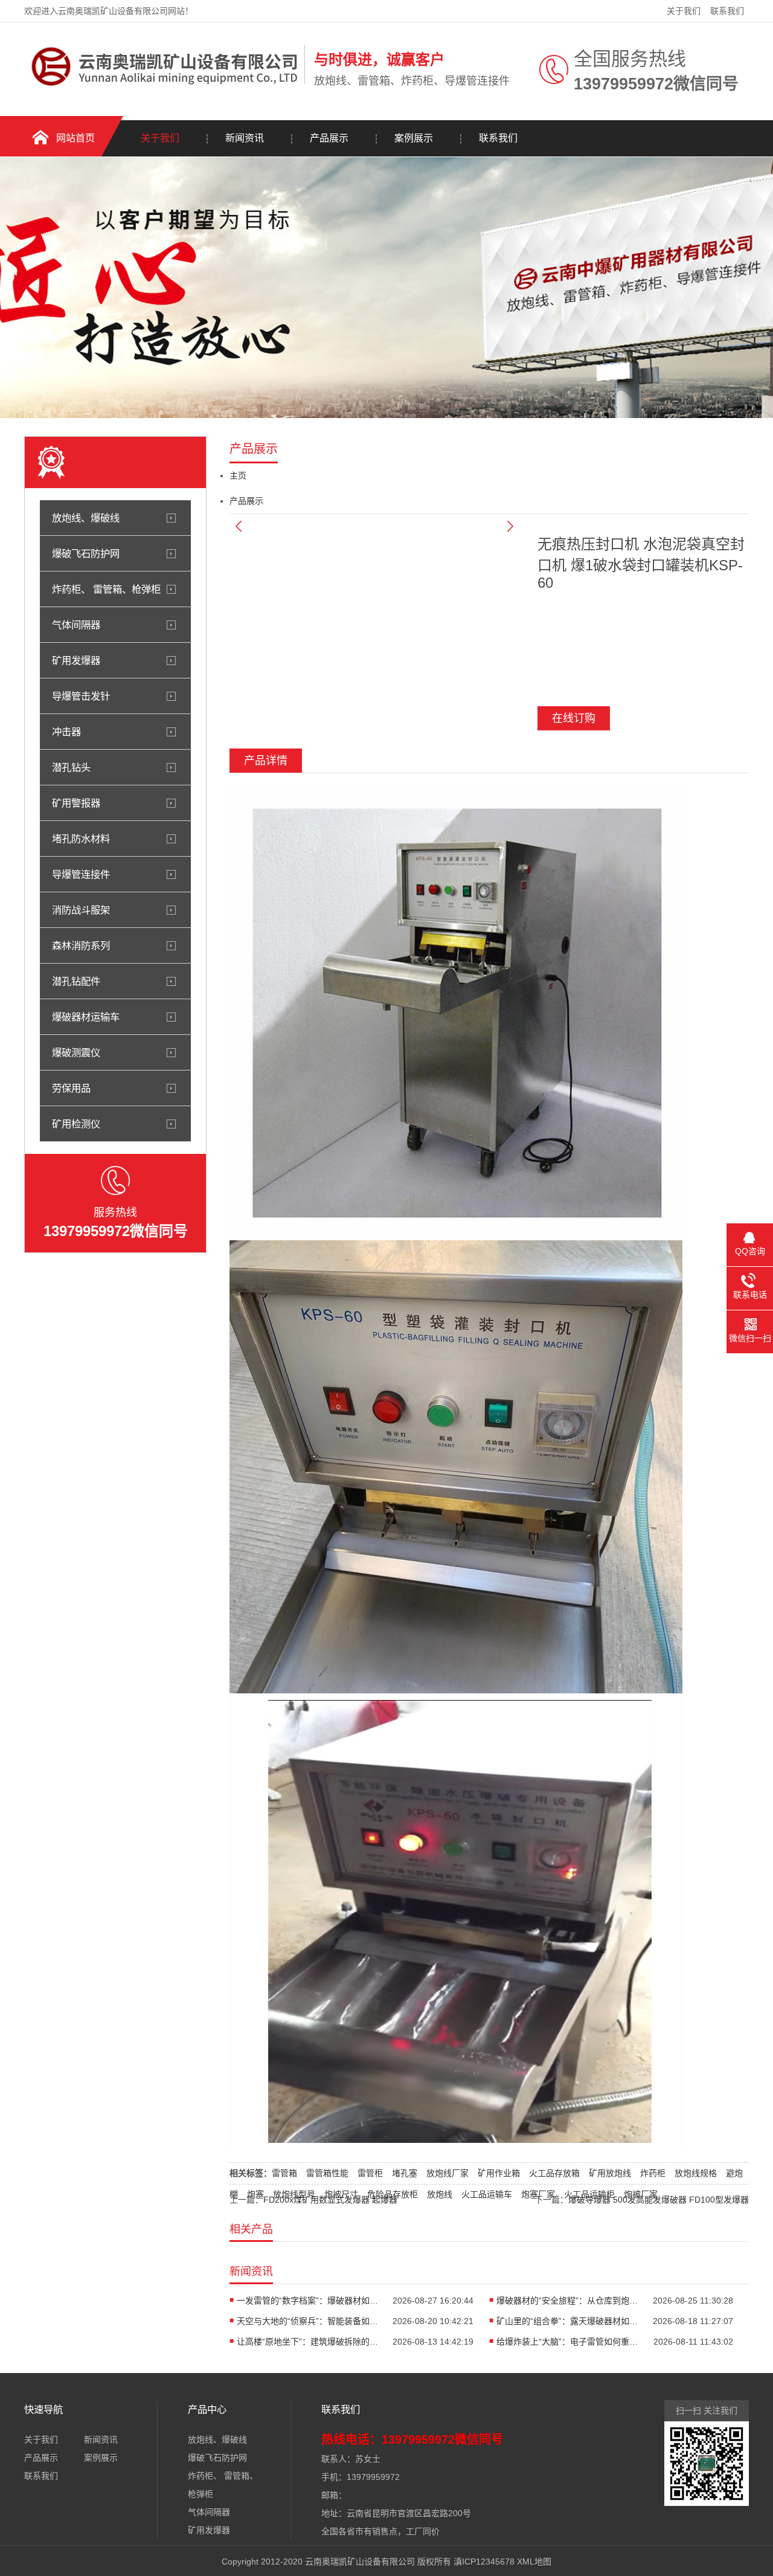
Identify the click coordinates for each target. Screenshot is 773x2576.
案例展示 (414, 138)
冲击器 (66, 732)
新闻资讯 (245, 138)
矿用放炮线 (610, 2173)
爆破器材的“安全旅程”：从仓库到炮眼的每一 (569, 2301)
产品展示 (329, 138)
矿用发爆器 (76, 660)
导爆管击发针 (81, 696)
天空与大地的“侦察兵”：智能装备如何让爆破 (309, 2321)
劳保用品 (71, 1088)
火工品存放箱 (554, 2173)
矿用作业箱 (499, 2173)
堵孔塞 (405, 2173)
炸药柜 (653, 2173)
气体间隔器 (76, 625)
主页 (238, 475)
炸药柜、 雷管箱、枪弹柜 (106, 589)
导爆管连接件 (81, 874)
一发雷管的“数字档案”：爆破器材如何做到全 (309, 2301)
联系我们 (727, 11)
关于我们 (684, 11)
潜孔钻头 (71, 767)
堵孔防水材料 (81, 839)
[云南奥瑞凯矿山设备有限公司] (161, 94)
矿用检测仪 (76, 1124)
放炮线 (440, 2194)
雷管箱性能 (327, 2173)
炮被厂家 (641, 2194)
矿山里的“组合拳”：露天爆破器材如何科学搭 (569, 2321)
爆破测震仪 (76, 1052)
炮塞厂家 (538, 2194)
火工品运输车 (487, 2194)
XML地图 (534, 2562)
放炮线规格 (696, 2173)
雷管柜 (370, 2173)
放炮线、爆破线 (86, 518)
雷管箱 (284, 2173)
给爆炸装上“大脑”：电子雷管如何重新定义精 (569, 2342)
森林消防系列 (81, 945)
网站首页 (75, 138)
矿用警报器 (76, 803)
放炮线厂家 (447, 2173)
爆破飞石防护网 (86, 553)
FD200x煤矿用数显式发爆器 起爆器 (330, 2200)
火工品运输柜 (589, 2194)
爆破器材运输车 (86, 1017)
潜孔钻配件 (76, 981)
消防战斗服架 (81, 910)
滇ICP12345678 (484, 2562)
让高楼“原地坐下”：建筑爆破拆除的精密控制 (309, 2342)
